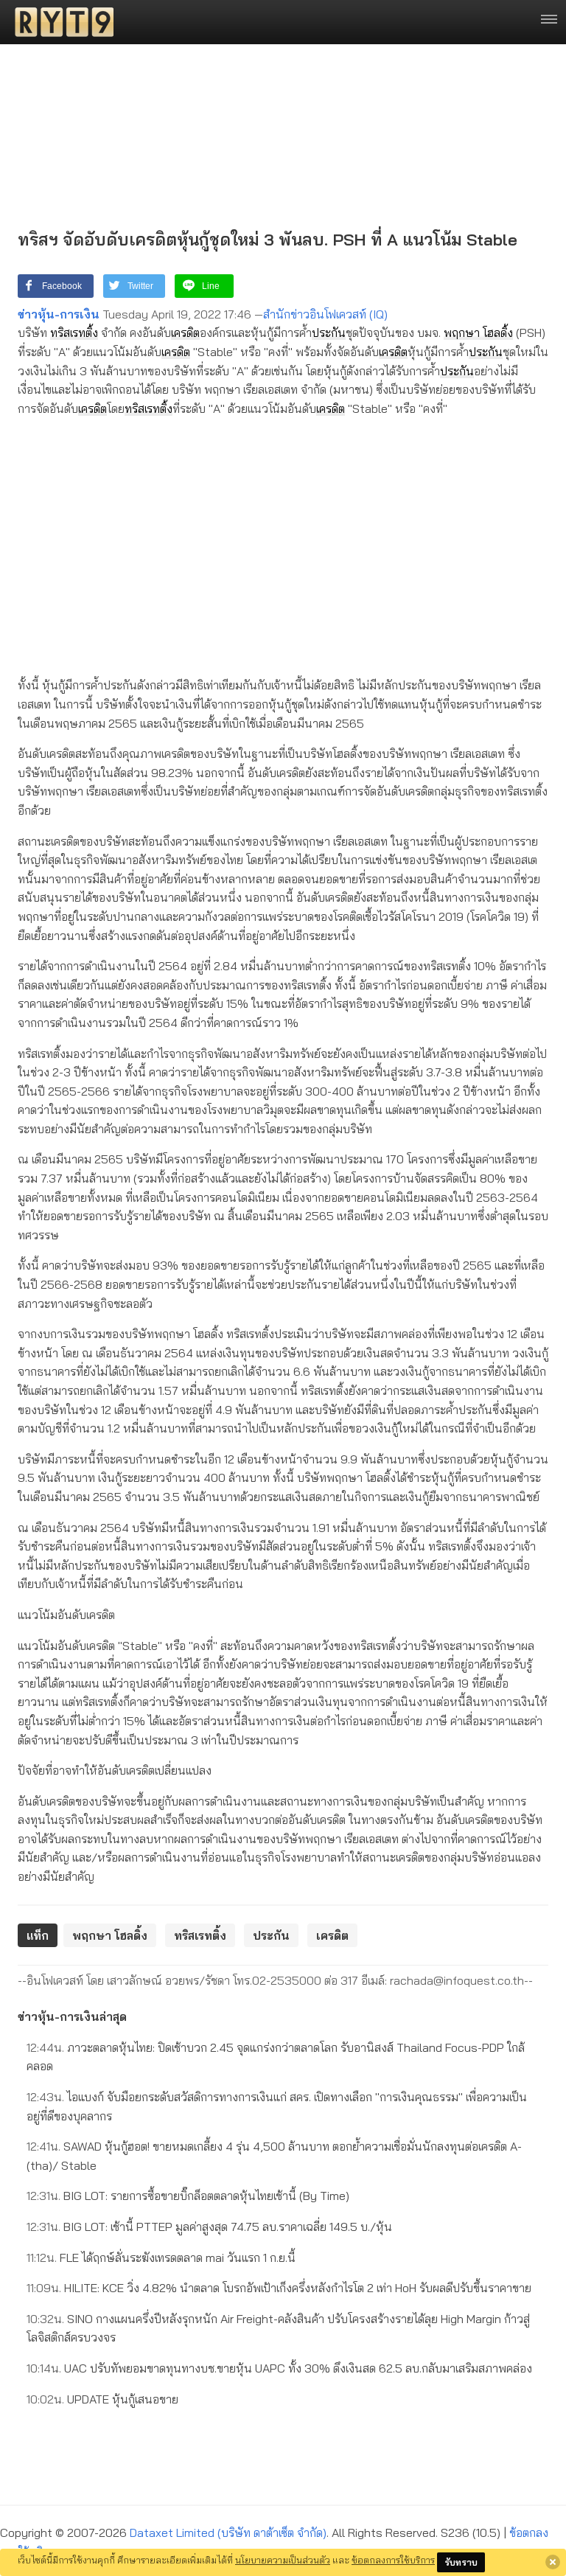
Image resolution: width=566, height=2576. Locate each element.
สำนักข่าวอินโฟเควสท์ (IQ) (325, 314)
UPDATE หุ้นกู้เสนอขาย (102, 2399)
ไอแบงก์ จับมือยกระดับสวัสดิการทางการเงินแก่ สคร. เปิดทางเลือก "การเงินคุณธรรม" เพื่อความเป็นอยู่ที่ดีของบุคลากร (277, 2106)
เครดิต (185, 333)
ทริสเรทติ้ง (74, 333)
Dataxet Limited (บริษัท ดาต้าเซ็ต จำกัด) (228, 2533)
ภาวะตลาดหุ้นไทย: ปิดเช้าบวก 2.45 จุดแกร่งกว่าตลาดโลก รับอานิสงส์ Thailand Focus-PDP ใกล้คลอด (276, 2057)
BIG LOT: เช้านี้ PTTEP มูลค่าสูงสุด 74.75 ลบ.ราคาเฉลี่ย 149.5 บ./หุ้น (209, 2227)
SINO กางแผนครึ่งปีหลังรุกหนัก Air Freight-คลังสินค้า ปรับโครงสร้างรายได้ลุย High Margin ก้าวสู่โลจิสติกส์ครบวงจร (278, 2328)
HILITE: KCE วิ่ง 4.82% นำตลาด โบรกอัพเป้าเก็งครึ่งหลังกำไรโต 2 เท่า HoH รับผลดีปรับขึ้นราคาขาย (279, 2288)
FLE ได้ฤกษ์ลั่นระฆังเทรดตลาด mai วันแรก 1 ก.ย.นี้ (161, 2258)
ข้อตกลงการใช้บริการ (393, 2560)
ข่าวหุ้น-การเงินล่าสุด (72, 2016)
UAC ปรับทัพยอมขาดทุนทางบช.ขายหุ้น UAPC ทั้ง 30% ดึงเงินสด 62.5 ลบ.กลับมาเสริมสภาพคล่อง (279, 2368)
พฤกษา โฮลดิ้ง (478, 333)
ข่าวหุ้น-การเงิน (59, 314)
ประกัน (329, 333)
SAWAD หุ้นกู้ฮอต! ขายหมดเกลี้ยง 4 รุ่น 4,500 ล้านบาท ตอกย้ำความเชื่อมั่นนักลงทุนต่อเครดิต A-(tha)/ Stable (274, 2156)
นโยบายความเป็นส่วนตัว (283, 2560)
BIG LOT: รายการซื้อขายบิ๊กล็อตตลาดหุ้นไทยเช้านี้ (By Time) (188, 2196)
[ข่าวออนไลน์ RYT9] (60, 22)
